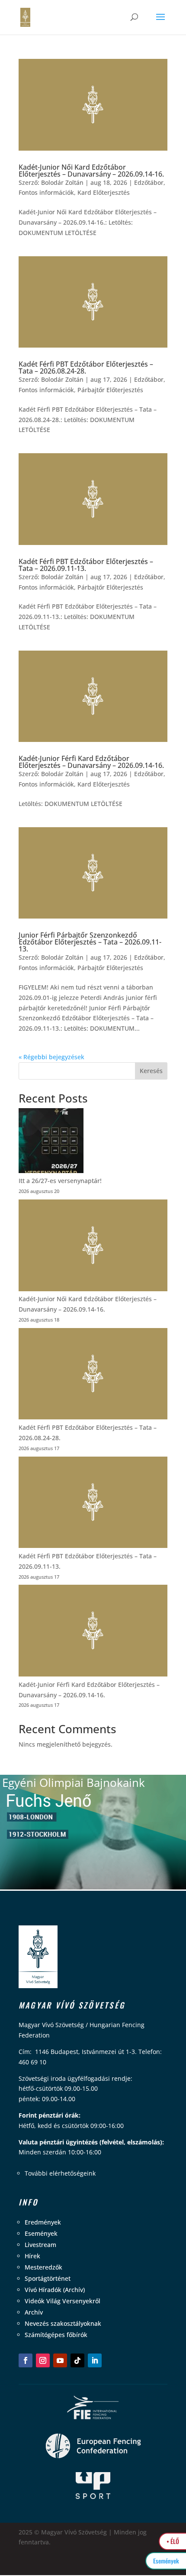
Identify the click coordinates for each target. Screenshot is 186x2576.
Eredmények (43, 2222)
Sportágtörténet (48, 2278)
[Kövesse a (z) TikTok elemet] (77, 2360)
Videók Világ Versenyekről (63, 2301)
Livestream (40, 2245)
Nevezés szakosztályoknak (63, 2323)
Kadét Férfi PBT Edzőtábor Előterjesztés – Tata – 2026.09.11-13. (86, 565)
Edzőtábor (149, 182)
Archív (34, 2312)
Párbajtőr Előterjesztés (110, 390)
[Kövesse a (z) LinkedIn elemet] (95, 2360)
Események (41, 2233)
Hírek (32, 2256)
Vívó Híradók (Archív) (55, 2290)
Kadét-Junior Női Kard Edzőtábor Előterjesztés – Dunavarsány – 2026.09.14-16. (91, 171)
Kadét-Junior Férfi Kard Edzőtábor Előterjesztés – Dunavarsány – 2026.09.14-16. (91, 762)
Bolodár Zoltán (62, 182)
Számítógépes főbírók (56, 2335)
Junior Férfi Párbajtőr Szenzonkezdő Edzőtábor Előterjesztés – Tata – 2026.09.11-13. (90, 942)
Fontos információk (46, 192)
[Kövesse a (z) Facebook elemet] (26, 2360)
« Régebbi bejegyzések (51, 1057)
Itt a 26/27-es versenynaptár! (60, 1181)
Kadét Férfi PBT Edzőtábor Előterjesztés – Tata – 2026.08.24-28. (86, 368)
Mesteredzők (43, 2267)
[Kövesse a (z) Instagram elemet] (43, 2360)
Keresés (151, 1071)
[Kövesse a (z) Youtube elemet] (60, 2360)
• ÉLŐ (173, 2541)
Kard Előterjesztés (104, 192)
